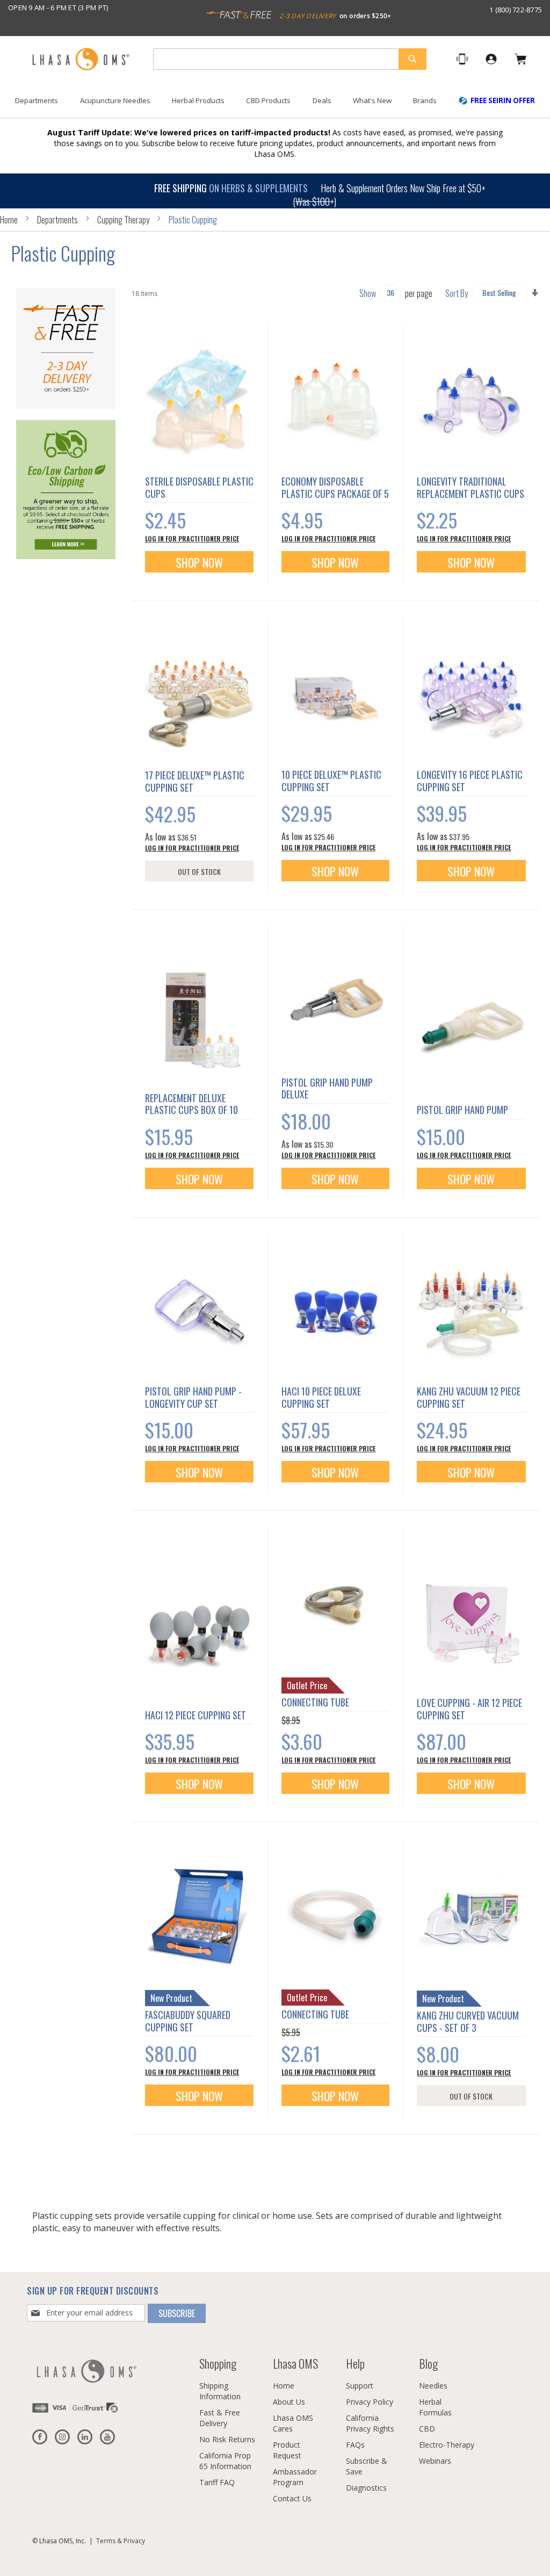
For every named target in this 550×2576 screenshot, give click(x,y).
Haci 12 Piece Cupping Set (196, 1715)
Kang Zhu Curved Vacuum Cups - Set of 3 (468, 2021)
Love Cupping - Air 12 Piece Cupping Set (469, 1709)
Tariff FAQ (217, 2482)
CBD (427, 2429)
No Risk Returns (227, 2439)
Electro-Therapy (447, 2445)
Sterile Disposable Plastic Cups (199, 487)
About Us (289, 2402)
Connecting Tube (315, 1702)
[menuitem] (37, 101)
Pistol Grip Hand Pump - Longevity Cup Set (193, 1397)
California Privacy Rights (370, 2423)
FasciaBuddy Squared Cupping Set (188, 2021)
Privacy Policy (370, 2402)
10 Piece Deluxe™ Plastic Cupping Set (331, 781)
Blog (428, 2363)
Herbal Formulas (435, 2407)
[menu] (275, 105)
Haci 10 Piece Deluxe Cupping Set (321, 1397)
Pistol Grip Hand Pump (462, 1110)
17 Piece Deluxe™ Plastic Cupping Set (195, 781)
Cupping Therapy (124, 220)
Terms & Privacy (121, 2541)
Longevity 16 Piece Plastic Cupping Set (470, 781)
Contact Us (292, 2498)
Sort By (457, 293)
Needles (433, 2386)
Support (360, 2386)
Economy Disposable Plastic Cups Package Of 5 (335, 487)
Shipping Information (220, 2391)
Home (10, 220)
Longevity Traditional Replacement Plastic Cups (471, 487)
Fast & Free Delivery (220, 2418)
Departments (58, 220)
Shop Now (199, 562)
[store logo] (81, 60)
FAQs (355, 2445)
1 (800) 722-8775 (516, 10)
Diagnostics (366, 2488)
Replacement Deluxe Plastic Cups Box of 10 (191, 1104)
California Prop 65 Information (225, 2461)
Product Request (287, 2450)
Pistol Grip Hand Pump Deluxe (327, 1088)
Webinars (435, 2461)
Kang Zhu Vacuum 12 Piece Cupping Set (469, 1397)
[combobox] (290, 59)
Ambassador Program (295, 2477)
